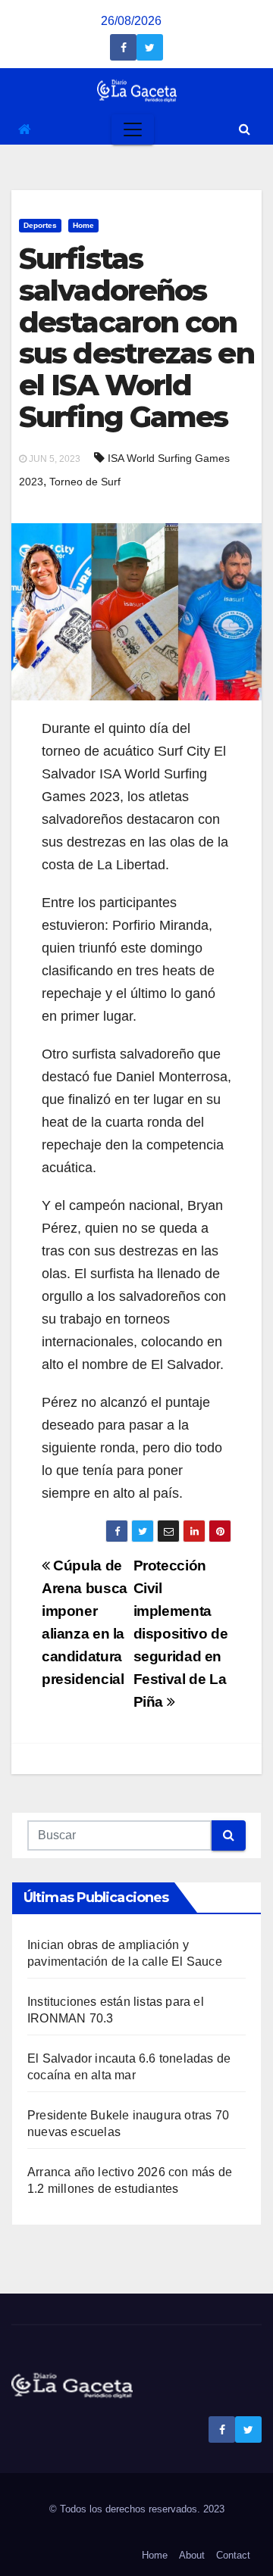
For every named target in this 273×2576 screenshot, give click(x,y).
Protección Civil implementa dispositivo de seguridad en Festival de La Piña (181, 1634)
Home (83, 225)
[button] (245, 129)
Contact (233, 2555)
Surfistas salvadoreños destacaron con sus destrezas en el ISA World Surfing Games (136, 338)
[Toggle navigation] (133, 129)
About (192, 2555)
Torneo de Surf (85, 482)
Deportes (40, 225)
